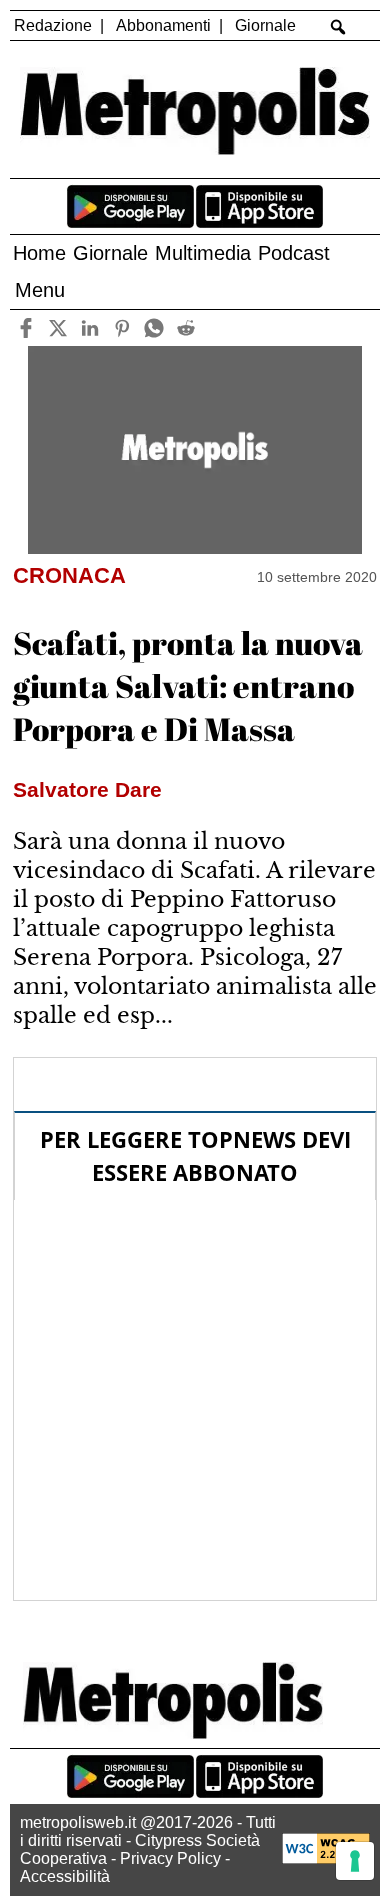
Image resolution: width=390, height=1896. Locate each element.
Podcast (294, 253)
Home (39, 253)
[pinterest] (121, 327)
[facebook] (25, 327)
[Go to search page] (338, 27)
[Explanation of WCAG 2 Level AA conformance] (326, 1858)
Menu (40, 290)
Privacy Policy (170, 1858)
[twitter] (57, 327)
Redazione (53, 25)
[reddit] (185, 327)
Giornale (265, 25)
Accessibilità (65, 1876)
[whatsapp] (153, 327)
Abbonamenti (163, 25)
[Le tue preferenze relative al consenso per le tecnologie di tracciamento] (355, 1861)
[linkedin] (89, 327)
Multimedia (203, 253)
